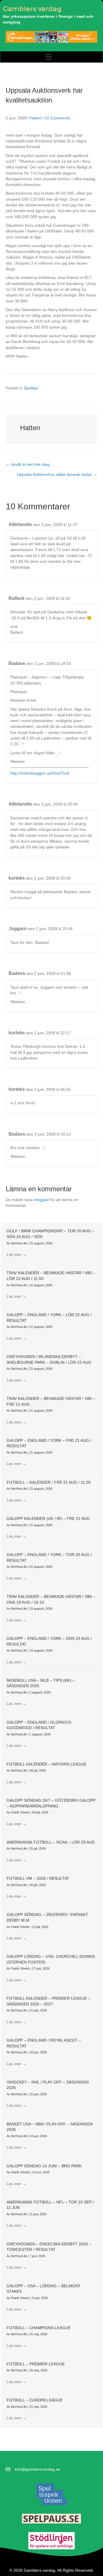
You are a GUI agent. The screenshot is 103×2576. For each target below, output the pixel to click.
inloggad (41, 1200)
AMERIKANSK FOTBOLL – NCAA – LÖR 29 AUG (51, 1842)
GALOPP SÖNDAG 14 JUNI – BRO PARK (44, 2166)
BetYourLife (19, 1243)
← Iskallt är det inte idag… (30, 464)
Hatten (36, 118)
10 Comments (57, 118)
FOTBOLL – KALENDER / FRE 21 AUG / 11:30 (49, 1482)
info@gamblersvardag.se (37, 2469)
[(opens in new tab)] (51, 2494)
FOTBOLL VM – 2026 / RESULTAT (38, 1878)
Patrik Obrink (21, 1812)
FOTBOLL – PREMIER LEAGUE (36, 2364)
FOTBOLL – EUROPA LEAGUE (35, 2400)
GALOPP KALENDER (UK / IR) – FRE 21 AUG (48, 1518)
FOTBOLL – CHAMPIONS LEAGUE (39, 2328)
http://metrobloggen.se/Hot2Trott (40, 773)
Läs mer (17, 1254)
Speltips (31, 388)
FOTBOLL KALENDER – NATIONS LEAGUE (46, 1764)
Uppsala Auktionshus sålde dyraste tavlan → (57, 474)
